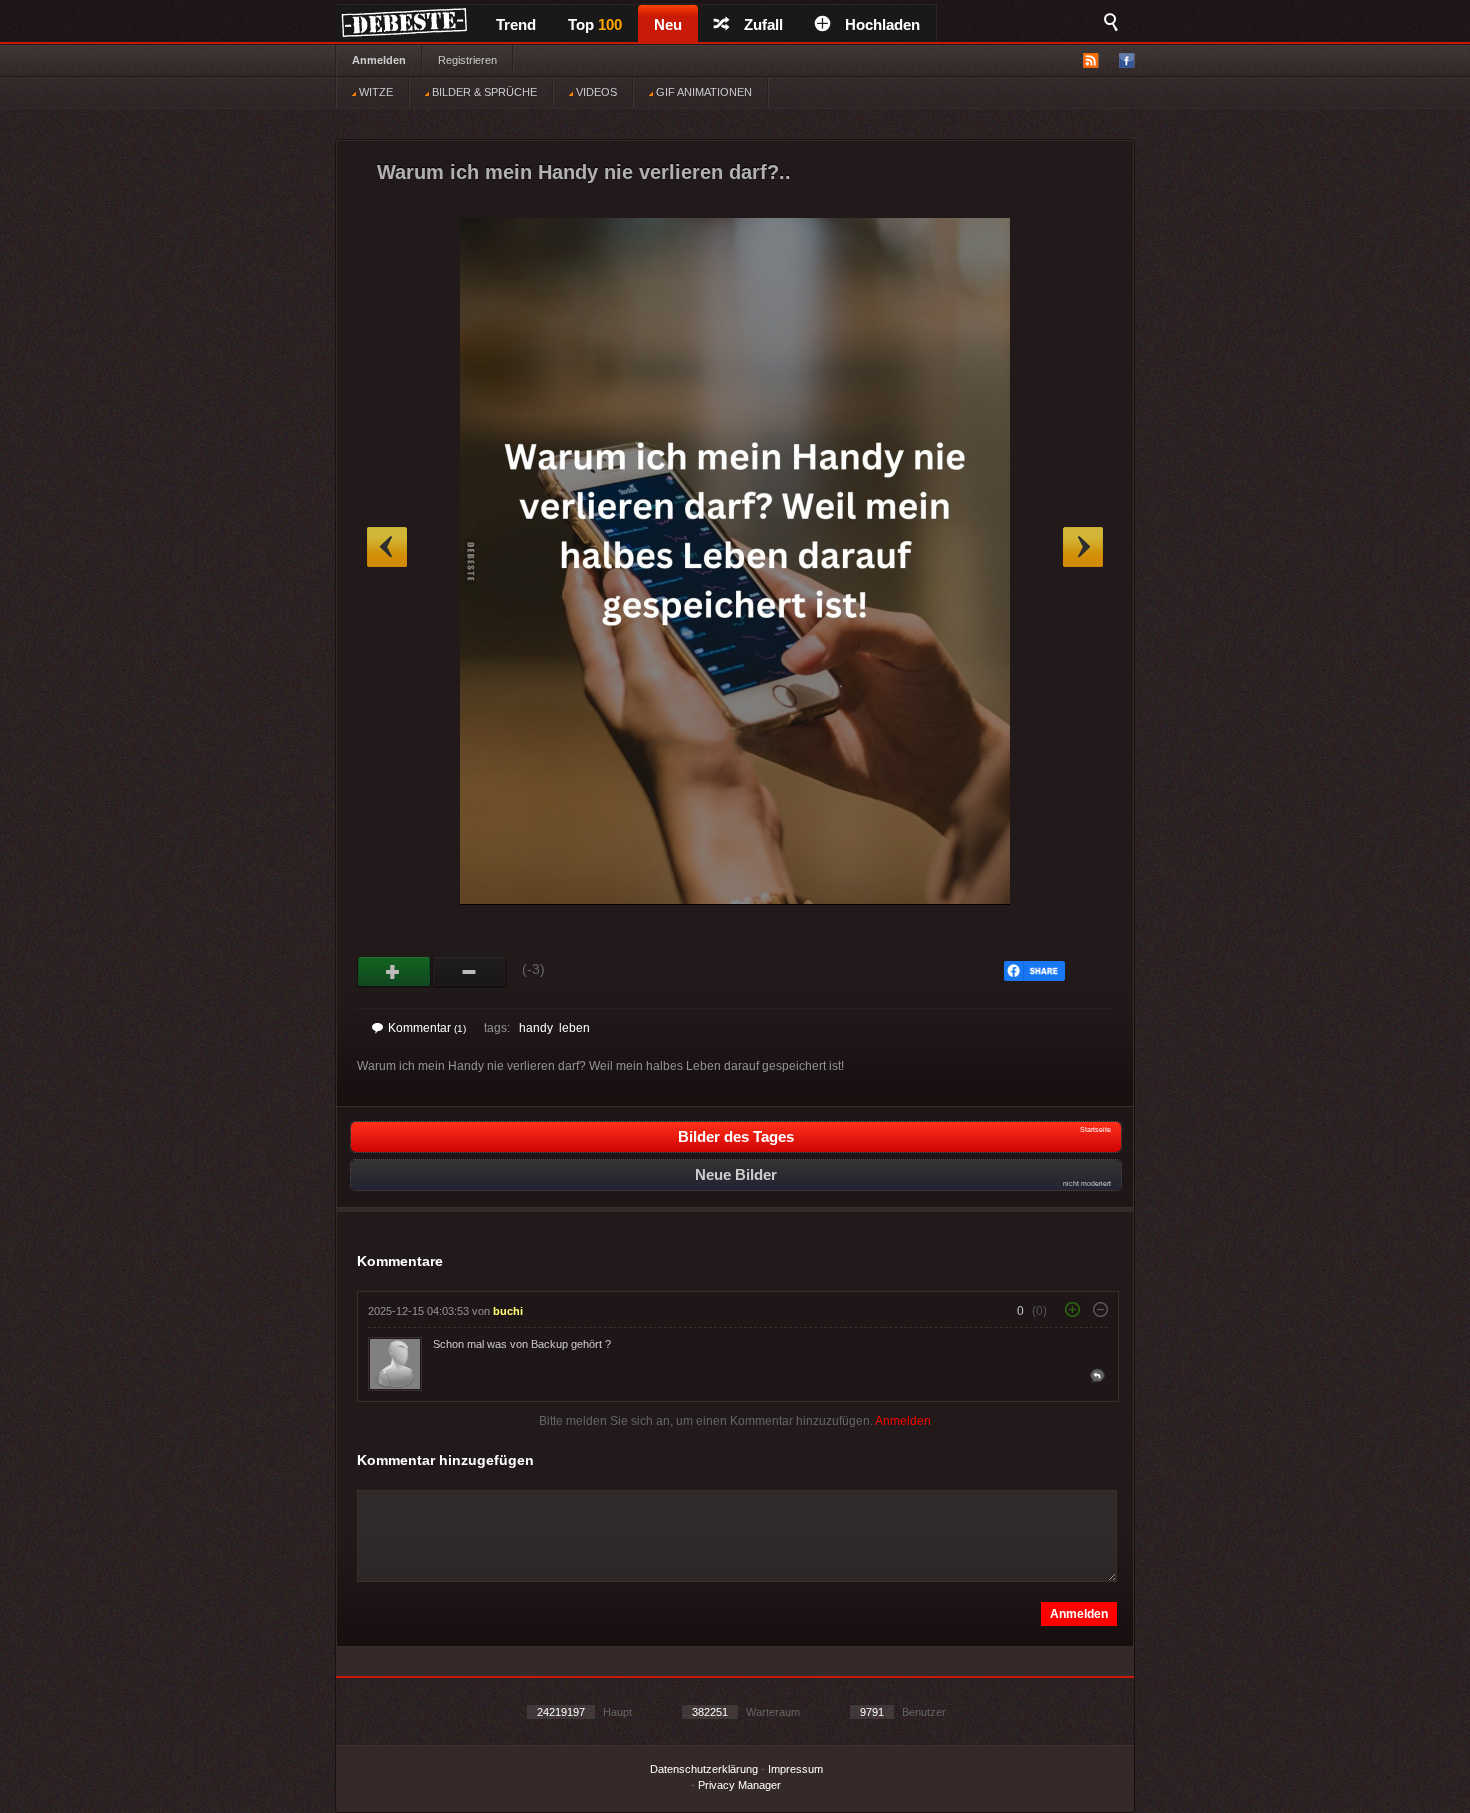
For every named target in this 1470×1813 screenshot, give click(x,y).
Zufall (763, 24)
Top (595, 24)
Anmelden (379, 60)
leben (574, 1028)
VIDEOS (595, 92)
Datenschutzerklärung (704, 1769)
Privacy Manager (739, 1785)
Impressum (795, 1769)
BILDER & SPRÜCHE (483, 92)
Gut (394, 972)
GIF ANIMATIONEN (702, 92)
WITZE (374, 92)
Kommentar (427, 1028)
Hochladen (882, 24)
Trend (516, 24)
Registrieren (467, 60)
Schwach (469, 972)
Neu (668, 24)
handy (536, 1028)
